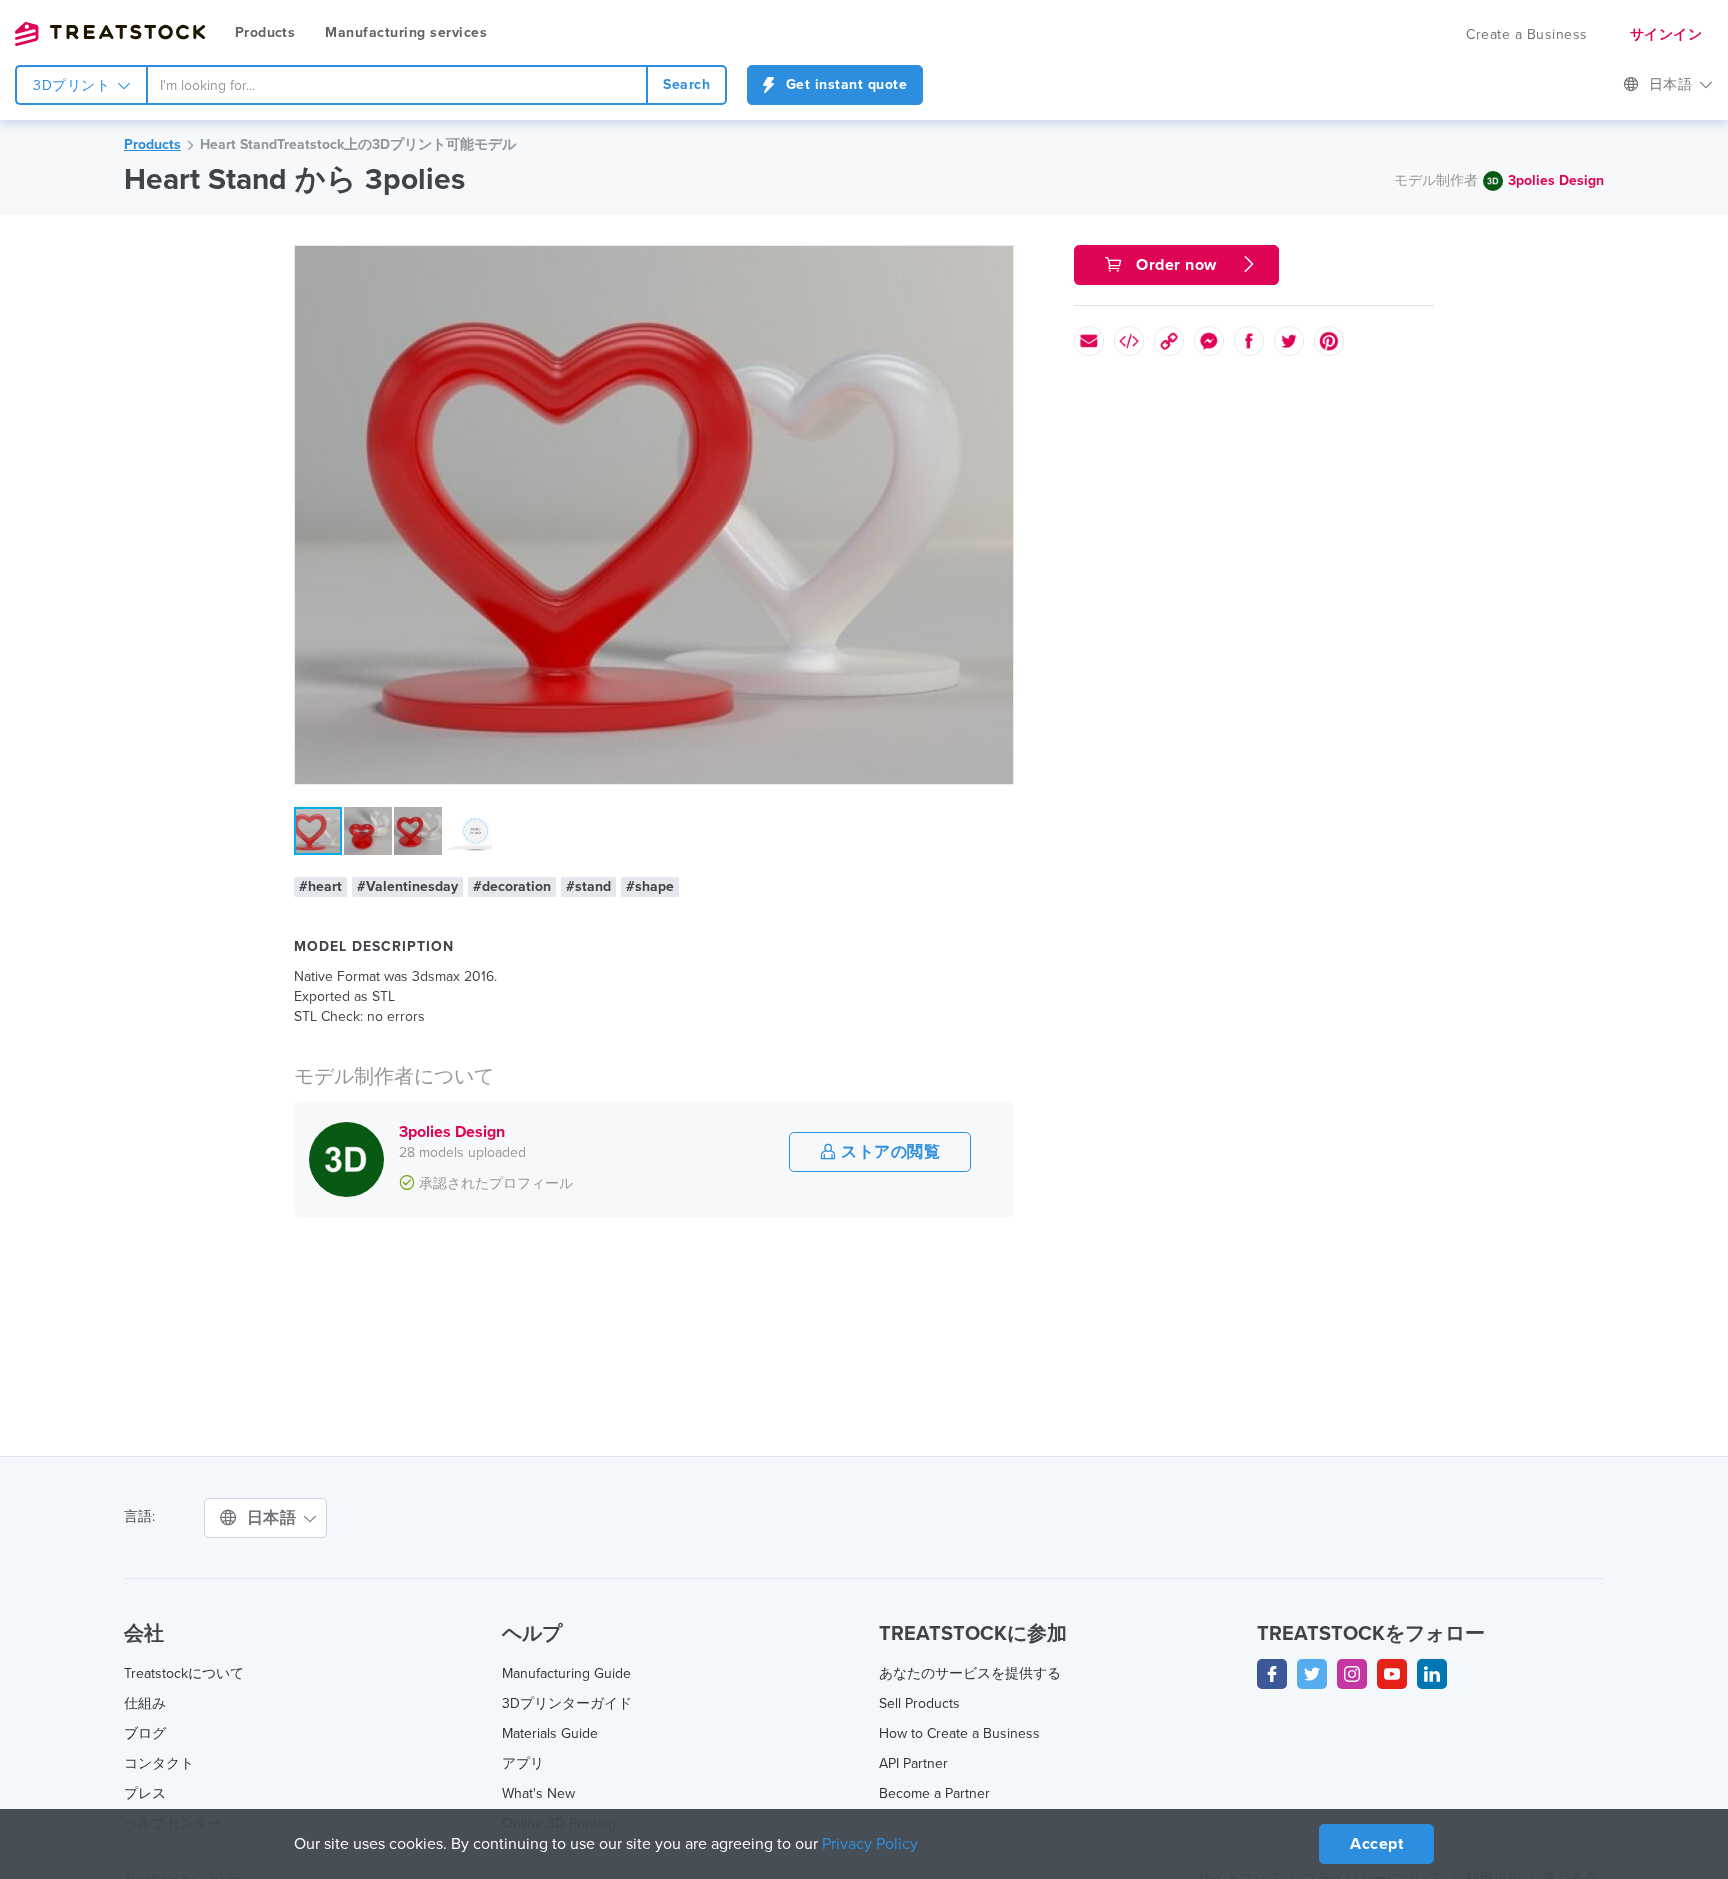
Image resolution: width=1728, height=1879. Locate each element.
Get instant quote (844, 84)
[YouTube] (1392, 1674)
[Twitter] (1312, 1674)
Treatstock (110, 34)
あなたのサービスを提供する (970, 1673)
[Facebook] (1272, 1674)
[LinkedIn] (1432, 1674)
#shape (650, 886)
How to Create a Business (959, 1733)
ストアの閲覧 (889, 1152)
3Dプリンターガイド (567, 1703)
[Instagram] (1352, 1674)
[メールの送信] (1089, 341)
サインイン (1666, 34)
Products (265, 32)
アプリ (523, 1763)
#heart (320, 886)
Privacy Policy (870, 1844)
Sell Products (919, 1703)
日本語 (1673, 84)
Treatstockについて (184, 1673)
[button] (995, 264)
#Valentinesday (407, 886)
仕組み (145, 1703)
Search (686, 84)
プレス (145, 1793)
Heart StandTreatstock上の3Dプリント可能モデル (358, 144)
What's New (538, 1793)
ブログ (145, 1733)
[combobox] (397, 85)
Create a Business (1527, 34)
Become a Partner (934, 1793)
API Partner (913, 1763)
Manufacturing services (406, 32)
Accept (1376, 1844)
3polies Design (1556, 180)
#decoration (512, 886)
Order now (1177, 265)
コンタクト (159, 1763)
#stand (588, 886)
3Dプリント (74, 85)
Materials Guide (550, 1733)
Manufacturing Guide (566, 1673)
